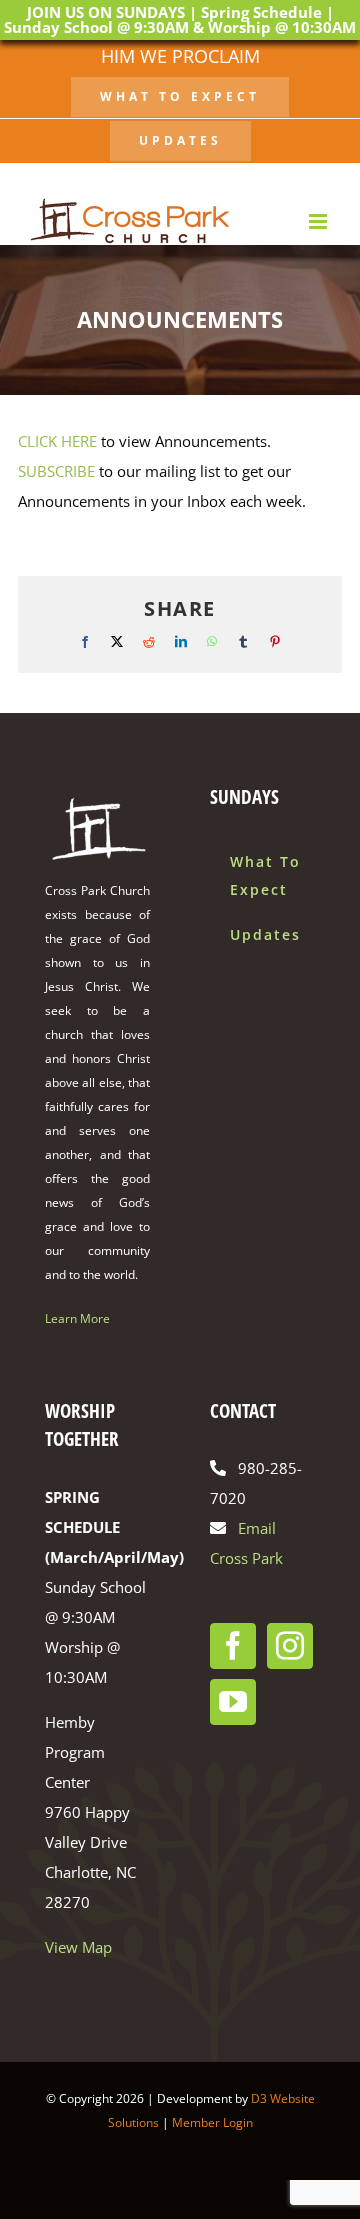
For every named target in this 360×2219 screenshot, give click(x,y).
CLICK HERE (57, 441)
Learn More (77, 1318)
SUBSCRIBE (56, 471)
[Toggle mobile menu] (319, 221)
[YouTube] (233, 1702)
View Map (78, 1947)
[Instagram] (290, 1646)
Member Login (212, 2122)
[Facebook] (233, 1646)
